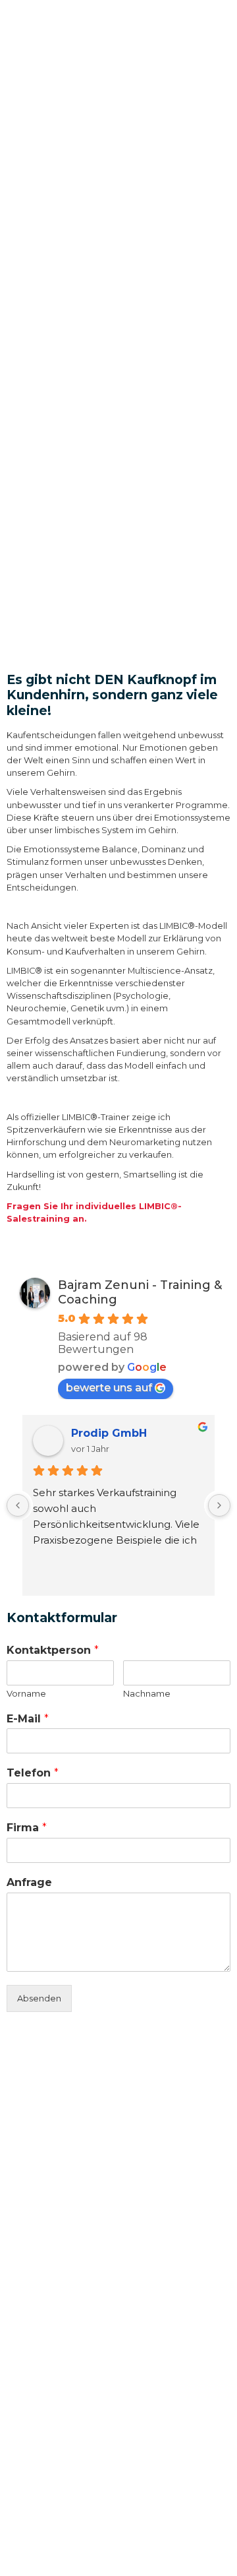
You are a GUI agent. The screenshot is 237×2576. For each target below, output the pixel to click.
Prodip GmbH (109, 1433)
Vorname (26, 1693)
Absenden (39, 1998)
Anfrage (29, 1882)
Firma (27, 1828)
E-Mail (28, 1719)
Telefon (33, 1773)
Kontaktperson (53, 1650)
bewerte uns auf (109, 1388)
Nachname (147, 1693)
